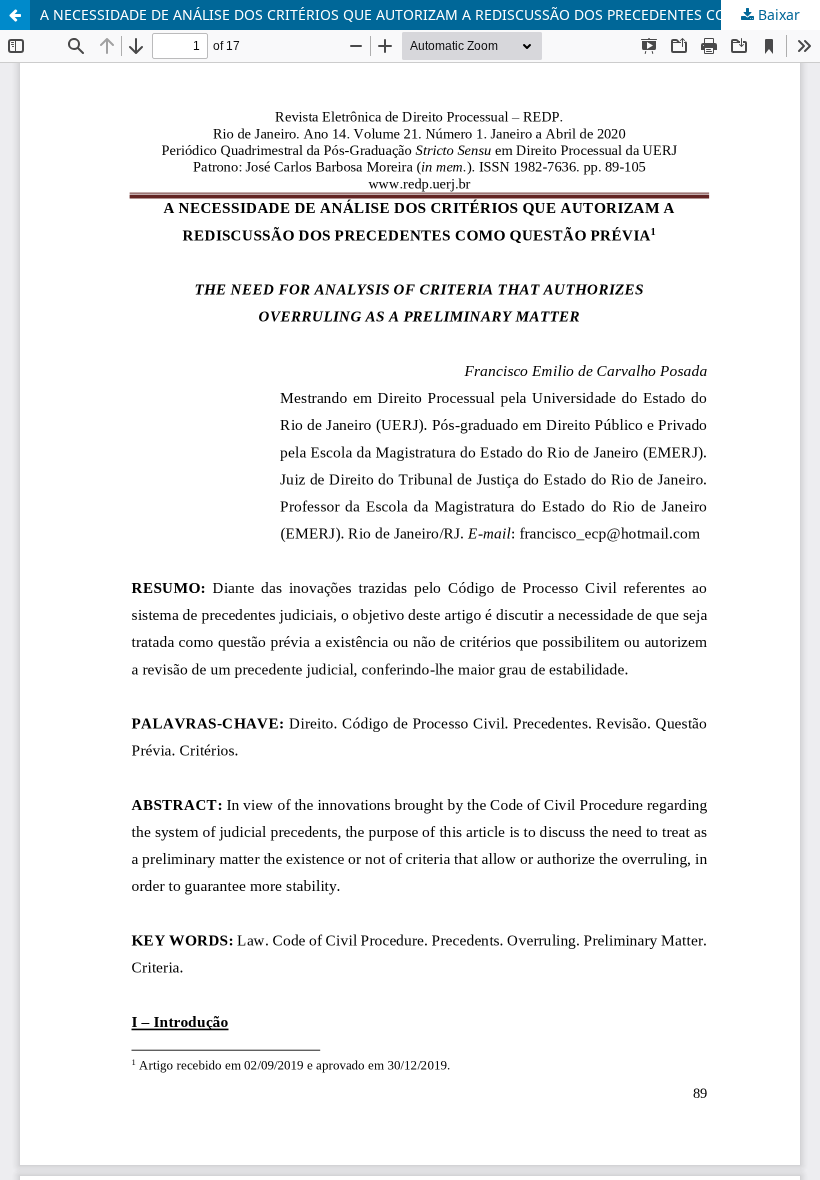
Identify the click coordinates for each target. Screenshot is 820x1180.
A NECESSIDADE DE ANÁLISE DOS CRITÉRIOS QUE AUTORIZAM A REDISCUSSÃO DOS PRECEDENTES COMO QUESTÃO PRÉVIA (430, 14)
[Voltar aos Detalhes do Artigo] (15, 15)
